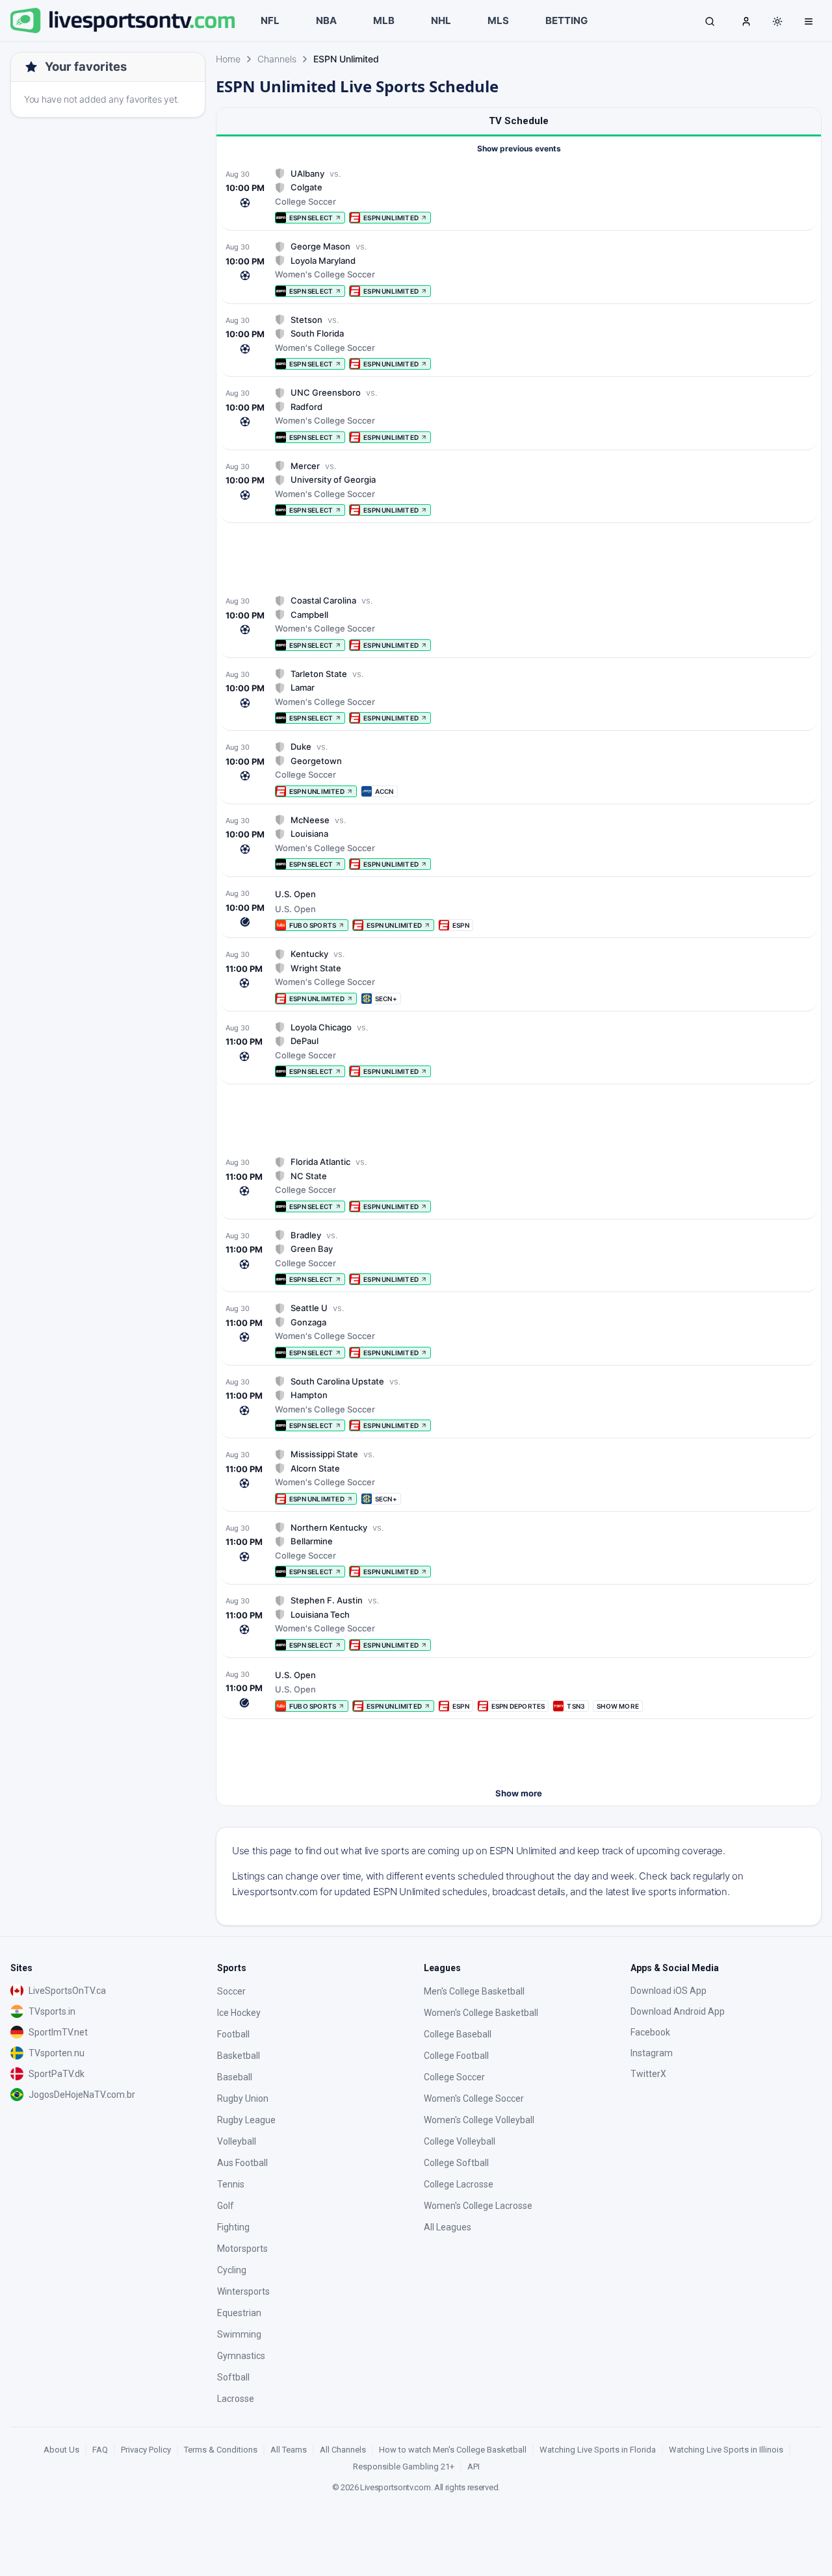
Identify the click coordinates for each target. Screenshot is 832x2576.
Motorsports (242, 2249)
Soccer (231, 1991)
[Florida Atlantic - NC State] (519, 1184)
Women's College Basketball (481, 2013)
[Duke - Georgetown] (519, 769)
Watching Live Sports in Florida (598, 2450)
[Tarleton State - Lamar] (519, 696)
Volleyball (237, 2141)
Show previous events (519, 148)
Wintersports (243, 2291)
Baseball (235, 2077)
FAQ (100, 2450)
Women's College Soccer (474, 2098)
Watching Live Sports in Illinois (726, 2450)
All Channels (343, 2450)
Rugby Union (243, 2098)
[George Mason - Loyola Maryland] (519, 269)
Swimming (239, 2334)
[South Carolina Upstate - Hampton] (519, 1404)
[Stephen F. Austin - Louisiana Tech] (519, 1623)
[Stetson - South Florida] (519, 342)
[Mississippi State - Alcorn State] (519, 1476)
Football (233, 2034)
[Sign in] (746, 21)
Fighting (233, 2227)
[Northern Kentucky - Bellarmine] (519, 1550)
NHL (441, 20)
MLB (384, 20)
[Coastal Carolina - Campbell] (519, 623)
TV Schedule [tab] (519, 121)
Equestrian (239, 2313)
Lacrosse (236, 2399)
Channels (277, 59)
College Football (456, 2056)
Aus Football (242, 2163)
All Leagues (448, 2227)
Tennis (231, 2184)
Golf (226, 2206)
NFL (270, 20)
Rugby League (246, 2120)
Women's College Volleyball (479, 2120)
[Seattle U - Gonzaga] (519, 1330)
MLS (498, 20)
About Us (61, 2450)
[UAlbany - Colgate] (519, 196)
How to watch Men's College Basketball (453, 2450)
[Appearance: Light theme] (777, 21)
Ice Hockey (239, 2013)
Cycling (232, 2270)
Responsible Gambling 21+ (404, 2467)
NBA (326, 20)
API (474, 2467)
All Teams (289, 2450)
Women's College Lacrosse (478, 2206)
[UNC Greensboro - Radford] (519, 415)
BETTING (566, 20)
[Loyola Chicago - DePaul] (519, 1050)
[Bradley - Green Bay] (519, 1257)
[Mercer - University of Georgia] (519, 488)
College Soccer (454, 2077)
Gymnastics (241, 2356)
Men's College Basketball (474, 1991)
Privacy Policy (146, 2450)
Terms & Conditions (221, 2450)
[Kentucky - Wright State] (519, 976)
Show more (519, 1793)
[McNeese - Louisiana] (519, 842)
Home (228, 59)
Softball (233, 2377)
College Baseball (458, 2034)
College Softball (456, 2163)
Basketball (239, 2056)
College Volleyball (460, 2141)
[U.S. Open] (519, 909)
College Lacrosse (459, 2184)
